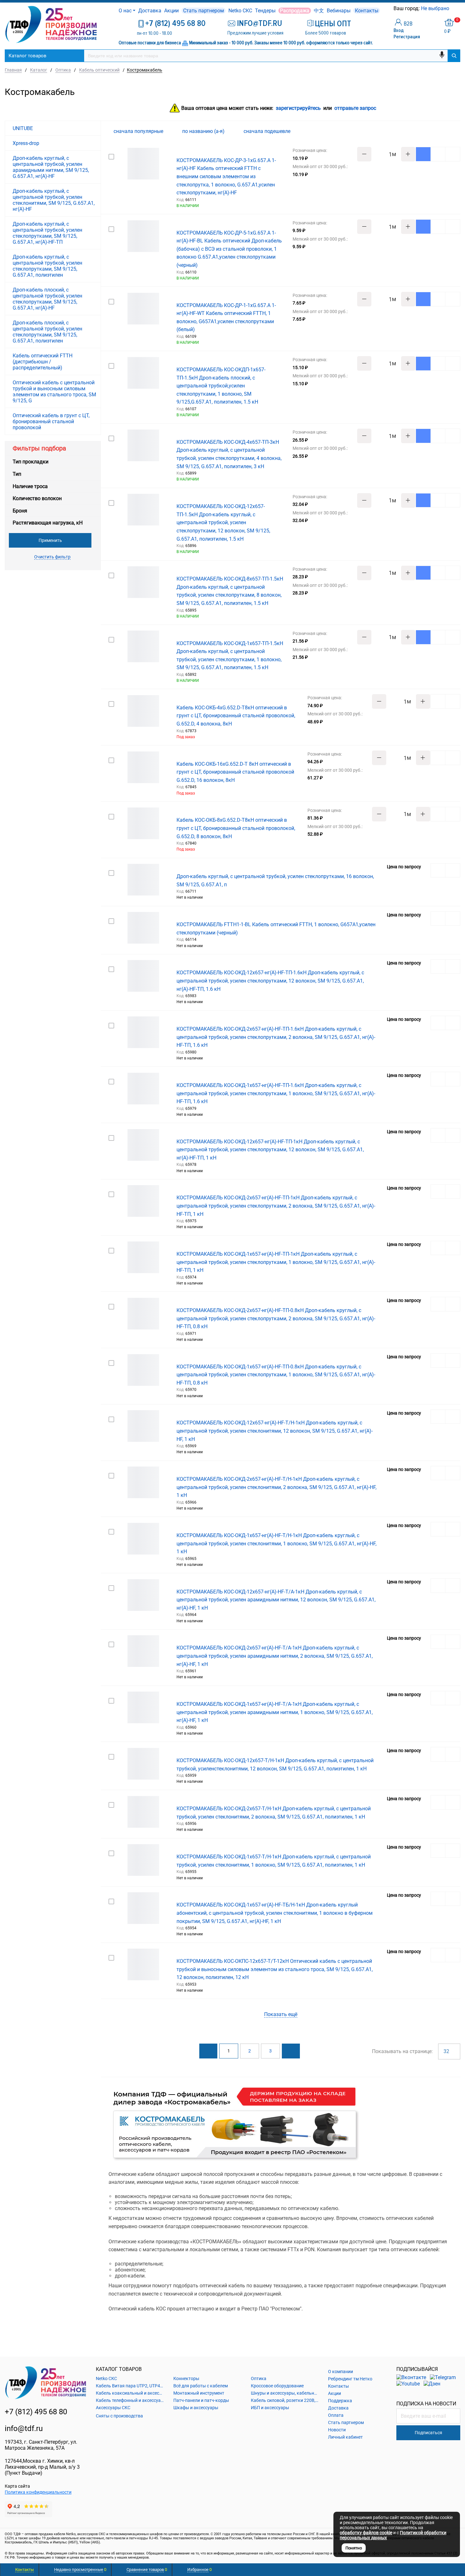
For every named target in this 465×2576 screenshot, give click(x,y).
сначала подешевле (268, 131)
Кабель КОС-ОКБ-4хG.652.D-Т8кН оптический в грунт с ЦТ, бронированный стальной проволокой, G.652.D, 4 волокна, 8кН (236, 716)
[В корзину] (423, 154)
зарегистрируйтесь (298, 108)
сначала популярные (139, 131)
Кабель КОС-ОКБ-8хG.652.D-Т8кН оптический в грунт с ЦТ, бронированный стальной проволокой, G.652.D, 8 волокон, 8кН (236, 828)
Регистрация (407, 37)
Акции (171, 11)
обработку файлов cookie (366, 2533)
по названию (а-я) (204, 131)
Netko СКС (240, 11)
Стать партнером (204, 11)
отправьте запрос (355, 108)
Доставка (150, 11)
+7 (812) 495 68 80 (175, 23)
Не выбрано (436, 8)
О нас (125, 11)
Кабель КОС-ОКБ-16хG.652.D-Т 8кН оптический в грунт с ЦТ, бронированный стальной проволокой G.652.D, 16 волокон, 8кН (235, 772)
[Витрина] (436, 131)
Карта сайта (17, 2486)
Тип (17, 474)
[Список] (456, 131)
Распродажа (295, 11)
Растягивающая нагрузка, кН (48, 523)
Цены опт (333, 24)
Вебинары (339, 11)
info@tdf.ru (24, 2428)
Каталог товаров (28, 56)
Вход (399, 30)
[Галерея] (446, 131)
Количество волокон (37, 498)
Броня (20, 511)
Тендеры (265, 11)
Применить (50, 540)
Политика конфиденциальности (38, 2492)
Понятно (354, 2548)
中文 (319, 11)
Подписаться (428, 2433)
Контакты (367, 11)
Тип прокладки (31, 462)
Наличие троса (30, 486)
